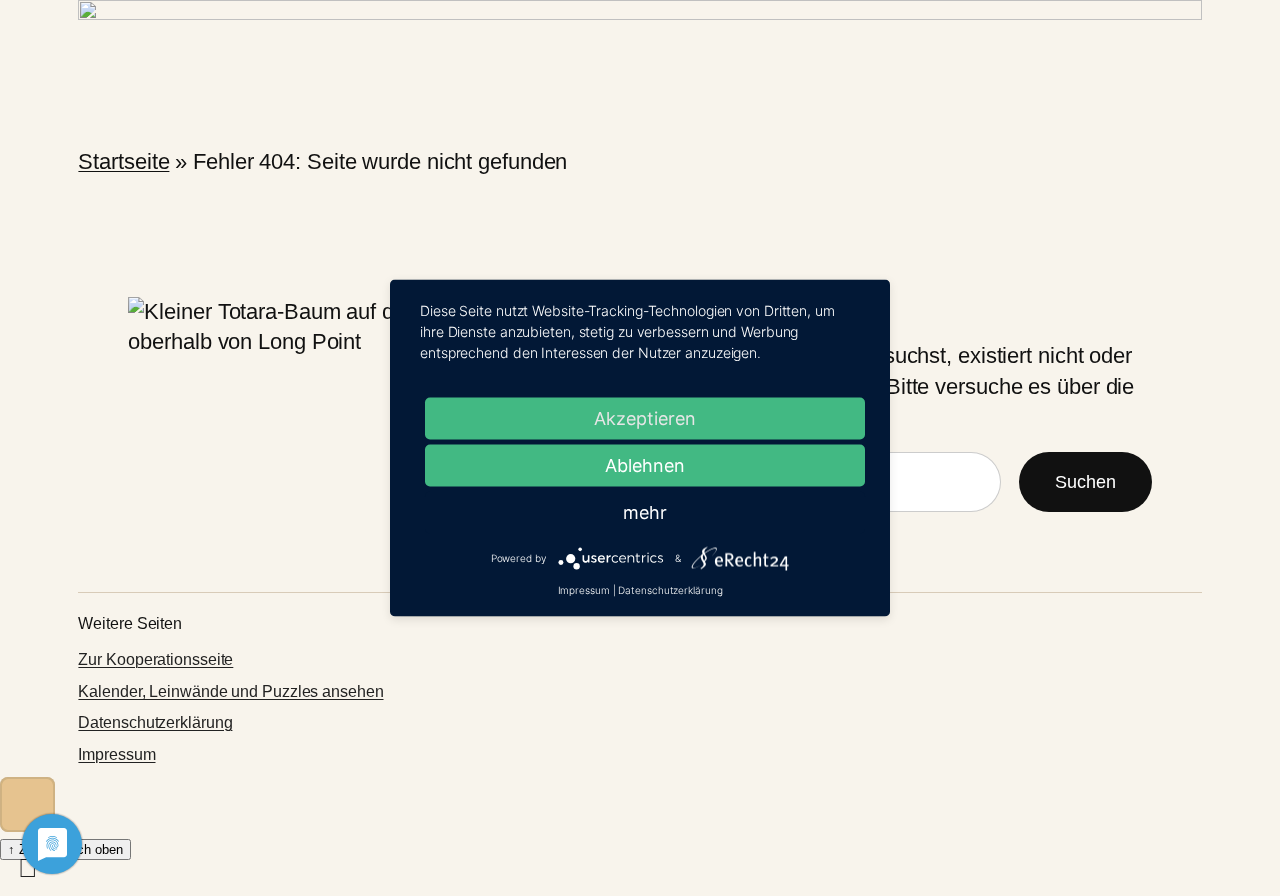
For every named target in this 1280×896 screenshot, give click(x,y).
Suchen (1085, 482)
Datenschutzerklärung (155, 722)
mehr (645, 512)
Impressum (116, 754)
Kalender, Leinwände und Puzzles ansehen (230, 691)
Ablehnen (645, 465)
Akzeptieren (645, 418)
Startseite (123, 161)
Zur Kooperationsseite (155, 659)
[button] (27, 804)
